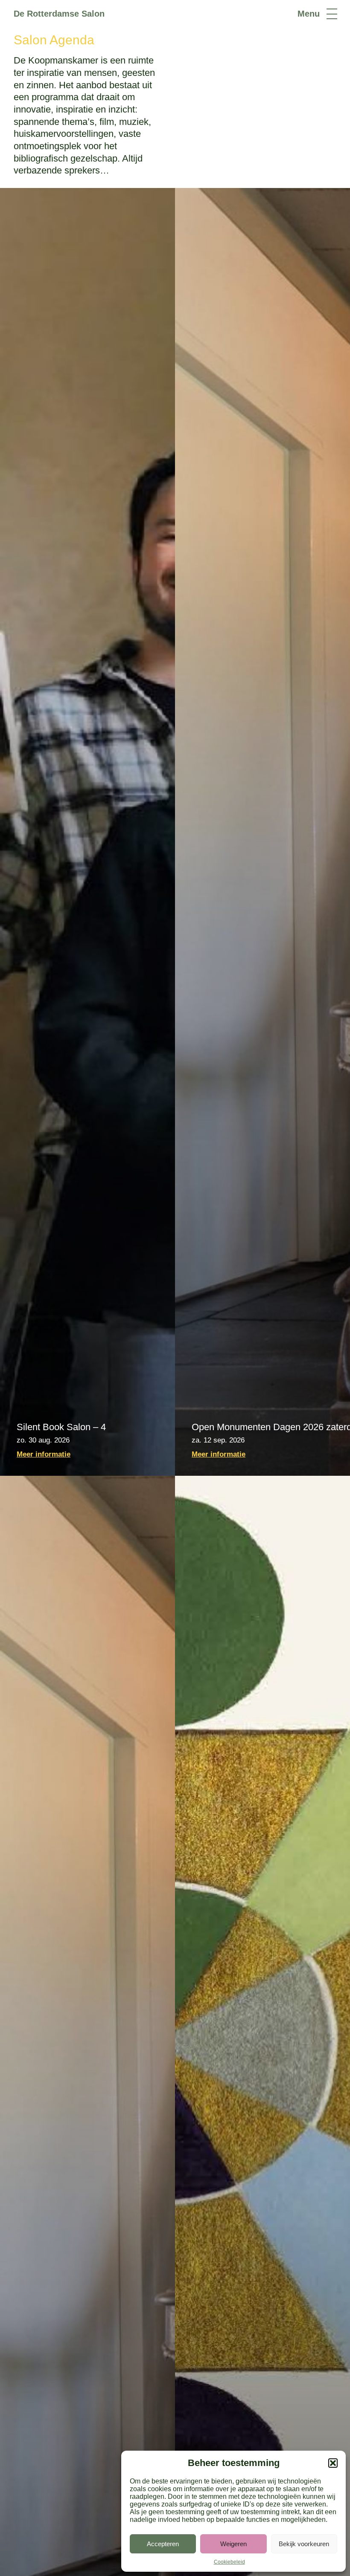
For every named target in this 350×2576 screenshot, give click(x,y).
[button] (333, 2463)
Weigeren (233, 2544)
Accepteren (163, 2544)
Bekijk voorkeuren (304, 2544)
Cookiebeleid (229, 2562)
